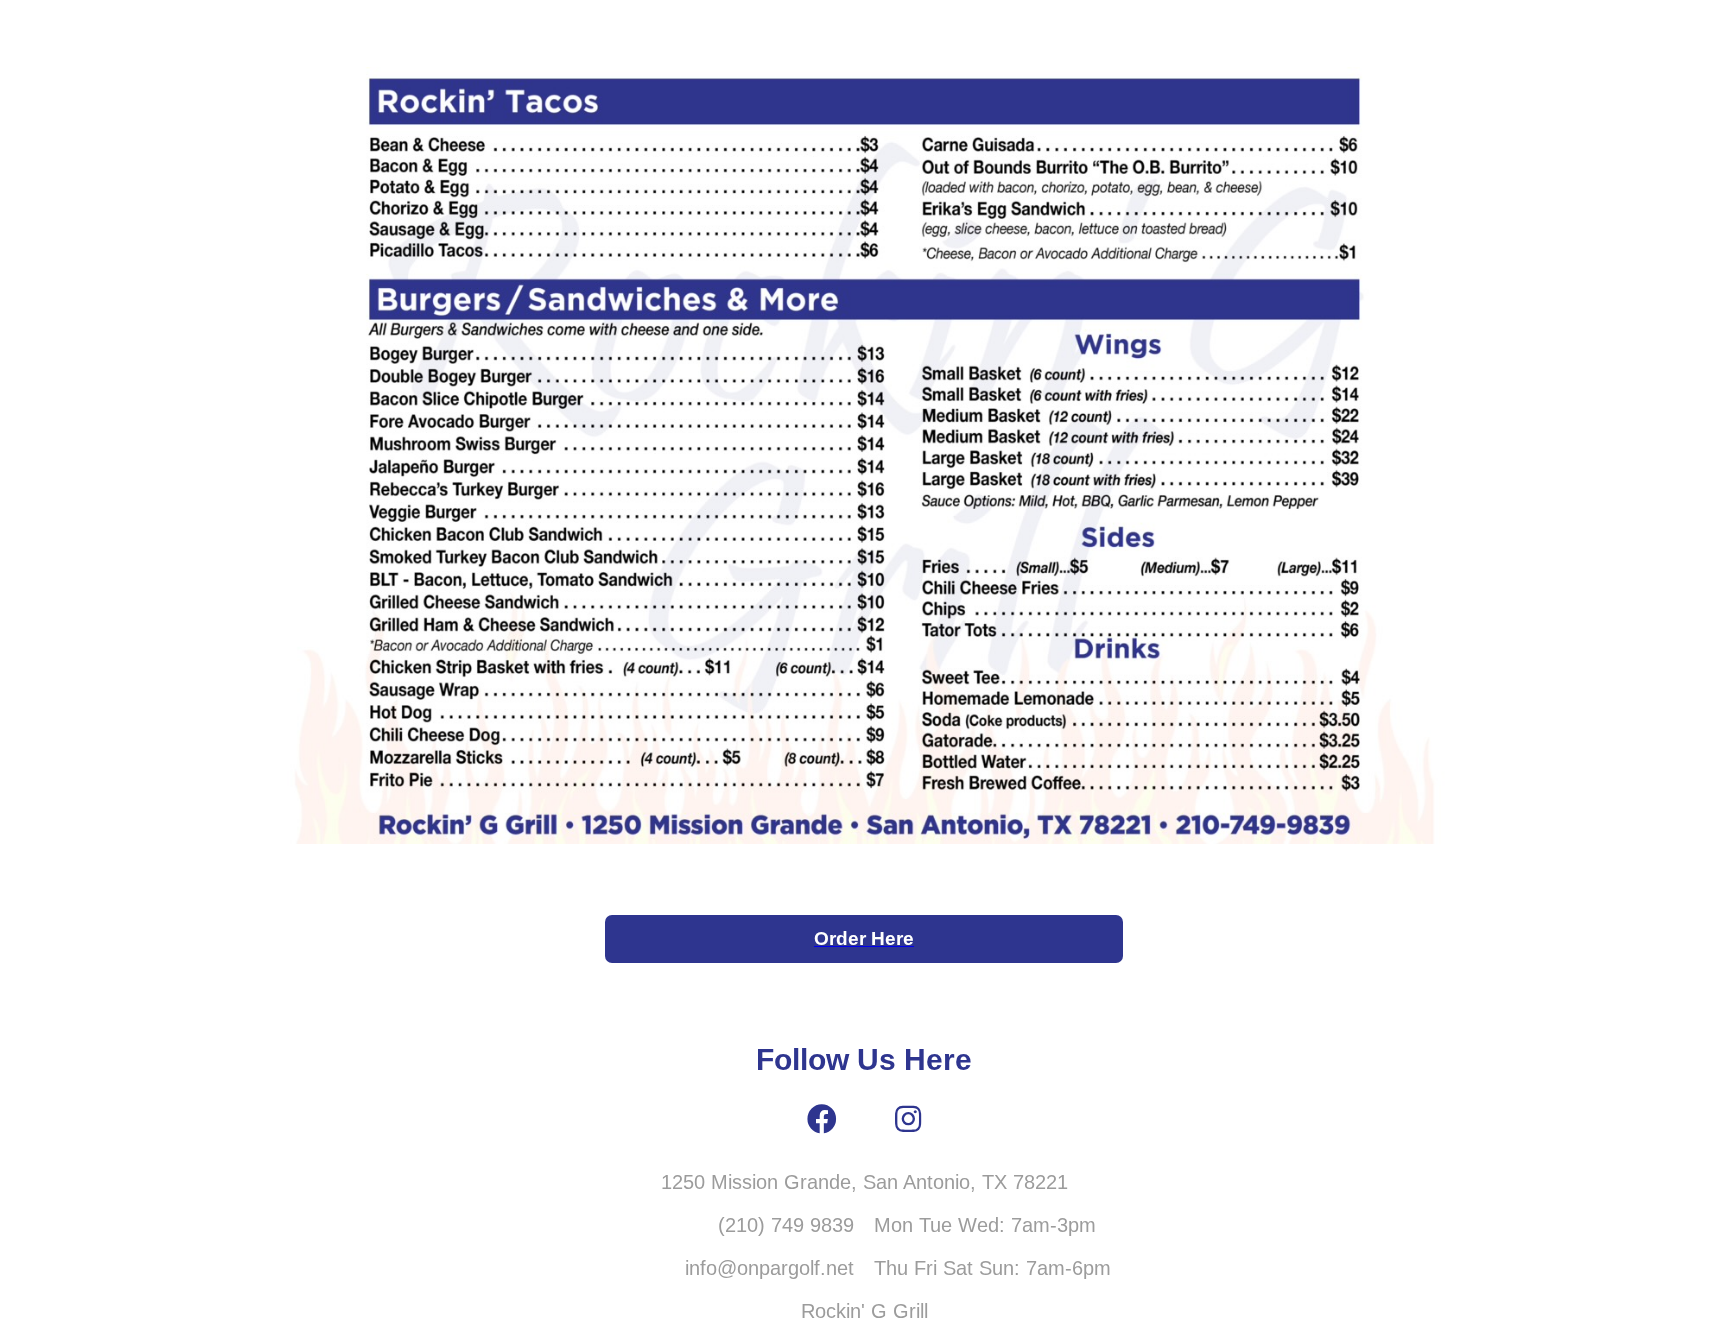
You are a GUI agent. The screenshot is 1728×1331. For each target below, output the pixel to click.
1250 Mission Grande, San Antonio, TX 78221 (864, 1182)
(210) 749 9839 (786, 1225)
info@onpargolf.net (769, 1268)
